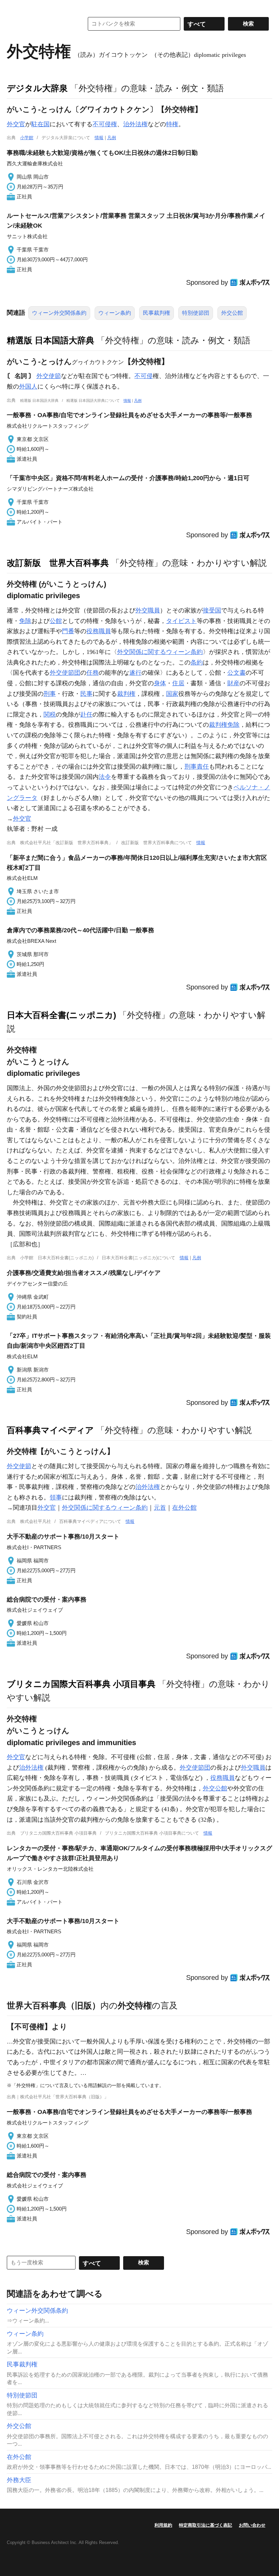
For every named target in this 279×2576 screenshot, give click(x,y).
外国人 (28, 387)
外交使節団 (65, 673)
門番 (68, 631)
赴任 (86, 715)
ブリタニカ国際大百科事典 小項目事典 (81, 1684)
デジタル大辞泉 (37, 88)
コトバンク (40, 24)
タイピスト (181, 621)
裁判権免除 (224, 725)
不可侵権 (105, 124)
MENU (14, 7)
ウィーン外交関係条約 (59, 313)
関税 (50, 715)
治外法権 (135, 124)
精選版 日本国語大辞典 (51, 340)
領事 (56, 1497)
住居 (178, 683)
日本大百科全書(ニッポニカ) (61, 1015)
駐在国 (40, 124)
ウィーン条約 (115, 313)
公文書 (236, 673)
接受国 (212, 610)
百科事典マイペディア (50, 1430)
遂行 (135, 673)
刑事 (50, 694)
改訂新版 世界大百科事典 (58, 563)
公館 (56, 621)
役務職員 (99, 631)
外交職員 (148, 610)
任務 (93, 673)
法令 (105, 777)
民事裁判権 (157, 313)
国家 (172, 694)
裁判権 (126, 694)
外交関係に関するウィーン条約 (160, 652)
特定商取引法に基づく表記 (206, 2525)
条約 (197, 662)
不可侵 (144, 376)
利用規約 (163, 2525)
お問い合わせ (252, 2525)
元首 (160, 1508)
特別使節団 (196, 313)
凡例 (112, 138)
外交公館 (232, 313)
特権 (172, 124)
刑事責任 (197, 767)
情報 (99, 138)
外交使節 (49, 376)
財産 (233, 683)
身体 (160, 683)
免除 (25, 621)
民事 (86, 694)
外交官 (16, 124)
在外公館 (184, 1508)
